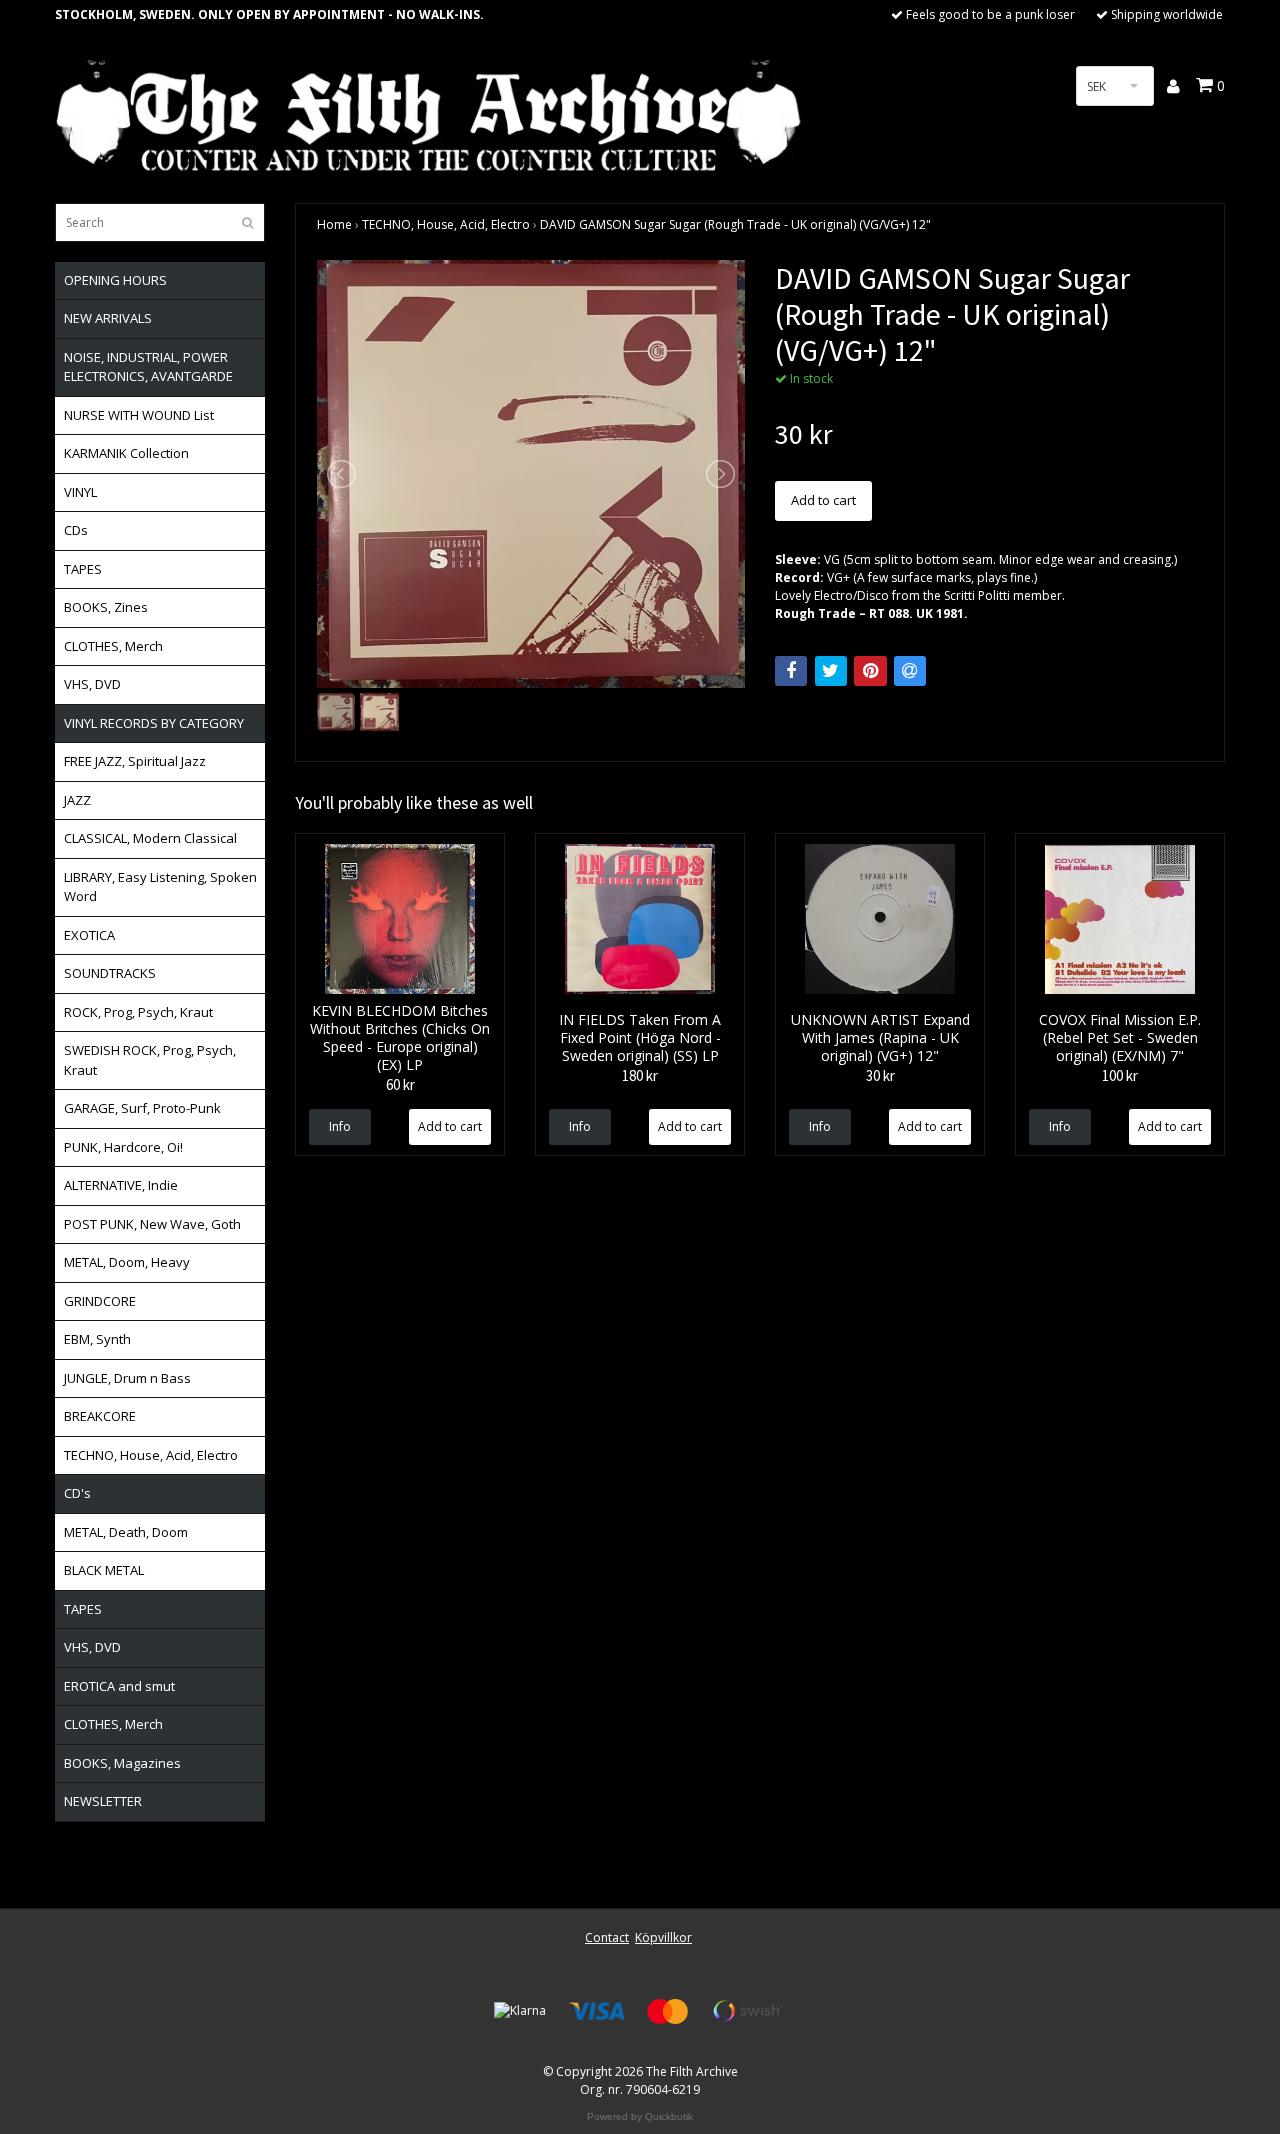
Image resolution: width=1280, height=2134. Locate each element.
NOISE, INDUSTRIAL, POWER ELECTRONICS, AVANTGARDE (148, 367)
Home (334, 224)
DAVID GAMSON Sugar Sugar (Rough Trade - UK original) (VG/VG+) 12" (735, 224)
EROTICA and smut (119, 1686)
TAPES (83, 569)
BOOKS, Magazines (122, 1763)
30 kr (880, 1075)
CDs (76, 530)
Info (340, 1126)
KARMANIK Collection (126, 453)
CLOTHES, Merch (113, 646)
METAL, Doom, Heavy (127, 1262)
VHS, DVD (92, 684)
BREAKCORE (100, 1416)
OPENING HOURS (115, 280)
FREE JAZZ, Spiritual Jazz (135, 761)
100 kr (1120, 1075)
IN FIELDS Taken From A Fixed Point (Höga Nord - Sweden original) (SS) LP (640, 1037)
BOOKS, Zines (106, 607)
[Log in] (1174, 86)
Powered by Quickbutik (640, 2116)
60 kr (400, 1084)
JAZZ (77, 800)
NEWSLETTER (103, 1801)
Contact (607, 1937)
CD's (77, 1493)
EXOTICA (89, 935)
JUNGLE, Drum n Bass (127, 1378)
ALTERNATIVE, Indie (121, 1185)
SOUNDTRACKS (110, 973)
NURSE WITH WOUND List (139, 415)
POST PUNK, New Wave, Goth (152, 1224)
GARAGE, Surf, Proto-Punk (142, 1108)
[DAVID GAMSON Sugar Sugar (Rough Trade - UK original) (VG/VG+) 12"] (531, 474)
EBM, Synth (97, 1339)
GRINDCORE (100, 1301)
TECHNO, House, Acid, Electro (151, 1455)
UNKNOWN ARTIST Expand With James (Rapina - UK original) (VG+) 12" (880, 1037)
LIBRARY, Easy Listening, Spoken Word (160, 887)
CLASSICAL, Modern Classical (150, 838)
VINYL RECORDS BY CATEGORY (154, 723)
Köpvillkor (663, 1937)
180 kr (640, 1075)
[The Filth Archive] (430, 112)
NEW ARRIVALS (108, 318)
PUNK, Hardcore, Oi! (123, 1147)
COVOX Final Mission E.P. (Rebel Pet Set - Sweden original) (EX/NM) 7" (1120, 1037)
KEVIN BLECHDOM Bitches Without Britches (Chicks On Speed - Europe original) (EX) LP (400, 1037)
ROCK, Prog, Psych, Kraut (138, 1012)
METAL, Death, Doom (126, 1532)
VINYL (80, 492)
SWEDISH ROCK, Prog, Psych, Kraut (150, 1060)
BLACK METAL (104, 1570)
